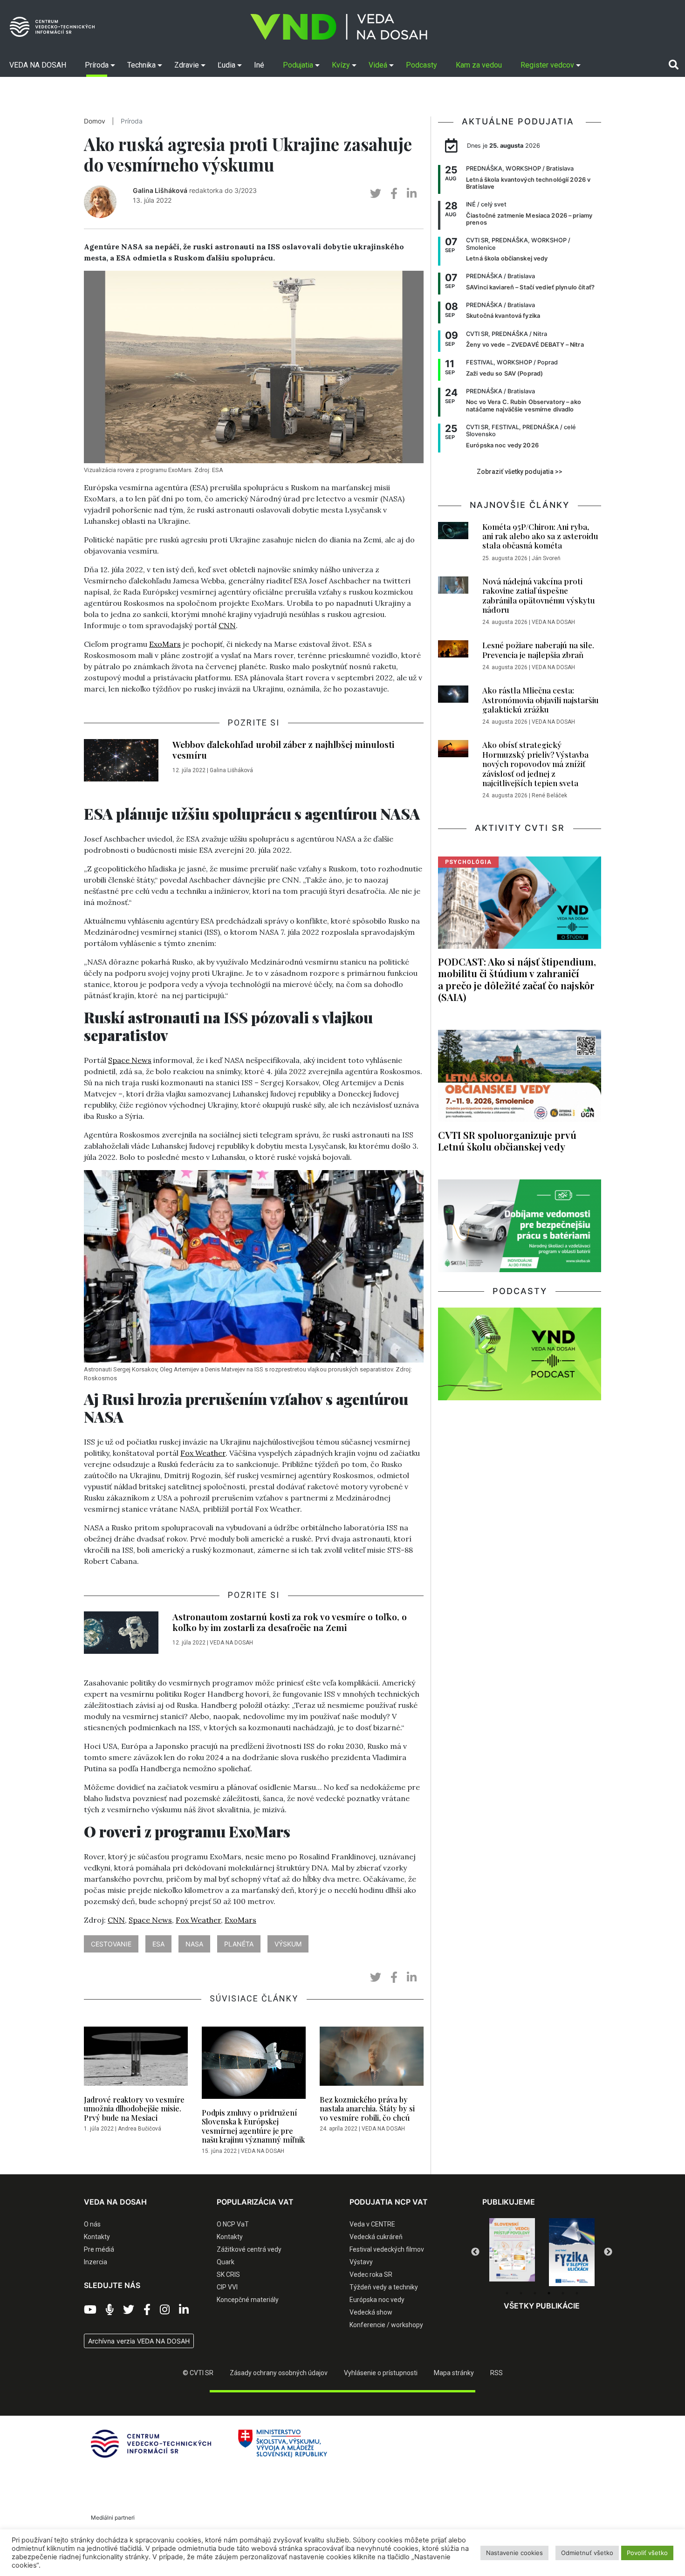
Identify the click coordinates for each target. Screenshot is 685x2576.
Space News (130, 1060)
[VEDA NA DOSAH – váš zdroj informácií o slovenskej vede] (339, 27)
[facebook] (394, 194)
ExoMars (165, 644)
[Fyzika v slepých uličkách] (512, 2252)
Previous (475, 2252)
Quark (226, 2262)
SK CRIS (228, 2275)
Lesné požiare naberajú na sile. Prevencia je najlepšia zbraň (538, 650)
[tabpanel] (512, 2252)
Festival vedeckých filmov (387, 2249)
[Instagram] (165, 2310)
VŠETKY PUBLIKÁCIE (542, 2306)
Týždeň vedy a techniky (384, 2287)
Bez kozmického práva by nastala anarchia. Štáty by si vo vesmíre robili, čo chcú (367, 2108)
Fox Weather (203, 1453)
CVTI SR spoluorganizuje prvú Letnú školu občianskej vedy (507, 1141)
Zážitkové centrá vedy (249, 2249)
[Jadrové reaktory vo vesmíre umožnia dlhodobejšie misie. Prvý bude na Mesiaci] (136, 2059)
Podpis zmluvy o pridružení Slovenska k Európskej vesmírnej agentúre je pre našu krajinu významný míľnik (253, 2126)
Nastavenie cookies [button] (514, 2553)
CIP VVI (227, 2287)
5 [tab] (563, 2293)
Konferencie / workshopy (386, 2325)
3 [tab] (535, 2293)
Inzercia (96, 2262)
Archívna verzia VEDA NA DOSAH (139, 2341)
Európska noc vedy (377, 2300)
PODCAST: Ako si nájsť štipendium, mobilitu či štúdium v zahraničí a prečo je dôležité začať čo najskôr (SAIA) (517, 979)
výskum (288, 1944)
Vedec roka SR (371, 2275)
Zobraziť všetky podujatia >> (520, 472)
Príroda (132, 121)
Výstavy (361, 2262)
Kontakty (97, 2237)
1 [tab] (507, 2293)
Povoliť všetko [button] (647, 2553)
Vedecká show (371, 2312)
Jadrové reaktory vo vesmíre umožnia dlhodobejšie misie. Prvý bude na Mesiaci (134, 2108)
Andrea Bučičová (140, 2129)
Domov (95, 121)
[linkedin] (412, 194)
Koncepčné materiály (248, 2300)
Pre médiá (99, 2249)
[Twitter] (129, 2310)
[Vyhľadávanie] (674, 65)
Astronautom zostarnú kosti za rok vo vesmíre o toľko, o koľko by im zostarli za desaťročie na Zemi (290, 1622)
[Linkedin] (184, 2310)
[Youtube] (90, 2310)
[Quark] (572, 2252)
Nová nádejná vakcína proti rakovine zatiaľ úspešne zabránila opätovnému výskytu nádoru (539, 595)
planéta (239, 1944)
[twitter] (376, 194)
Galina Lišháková (160, 190)
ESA (158, 1944)
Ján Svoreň (546, 558)
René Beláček (549, 795)
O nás (92, 2224)
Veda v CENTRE (372, 2224)
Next (608, 2252)
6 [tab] (577, 2293)
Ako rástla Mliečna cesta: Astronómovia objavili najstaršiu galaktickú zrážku (541, 700)
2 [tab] (521, 2293)
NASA (194, 1944)
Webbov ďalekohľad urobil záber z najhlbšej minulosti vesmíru (283, 750)
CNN (227, 625)
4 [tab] (549, 2293)
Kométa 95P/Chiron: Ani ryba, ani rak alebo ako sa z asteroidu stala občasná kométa (540, 536)
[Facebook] (147, 2310)
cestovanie (111, 1944)
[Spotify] (110, 2310)
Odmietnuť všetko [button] (587, 2553)
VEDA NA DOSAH (231, 1643)
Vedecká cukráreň (376, 2237)
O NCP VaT (233, 2224)
